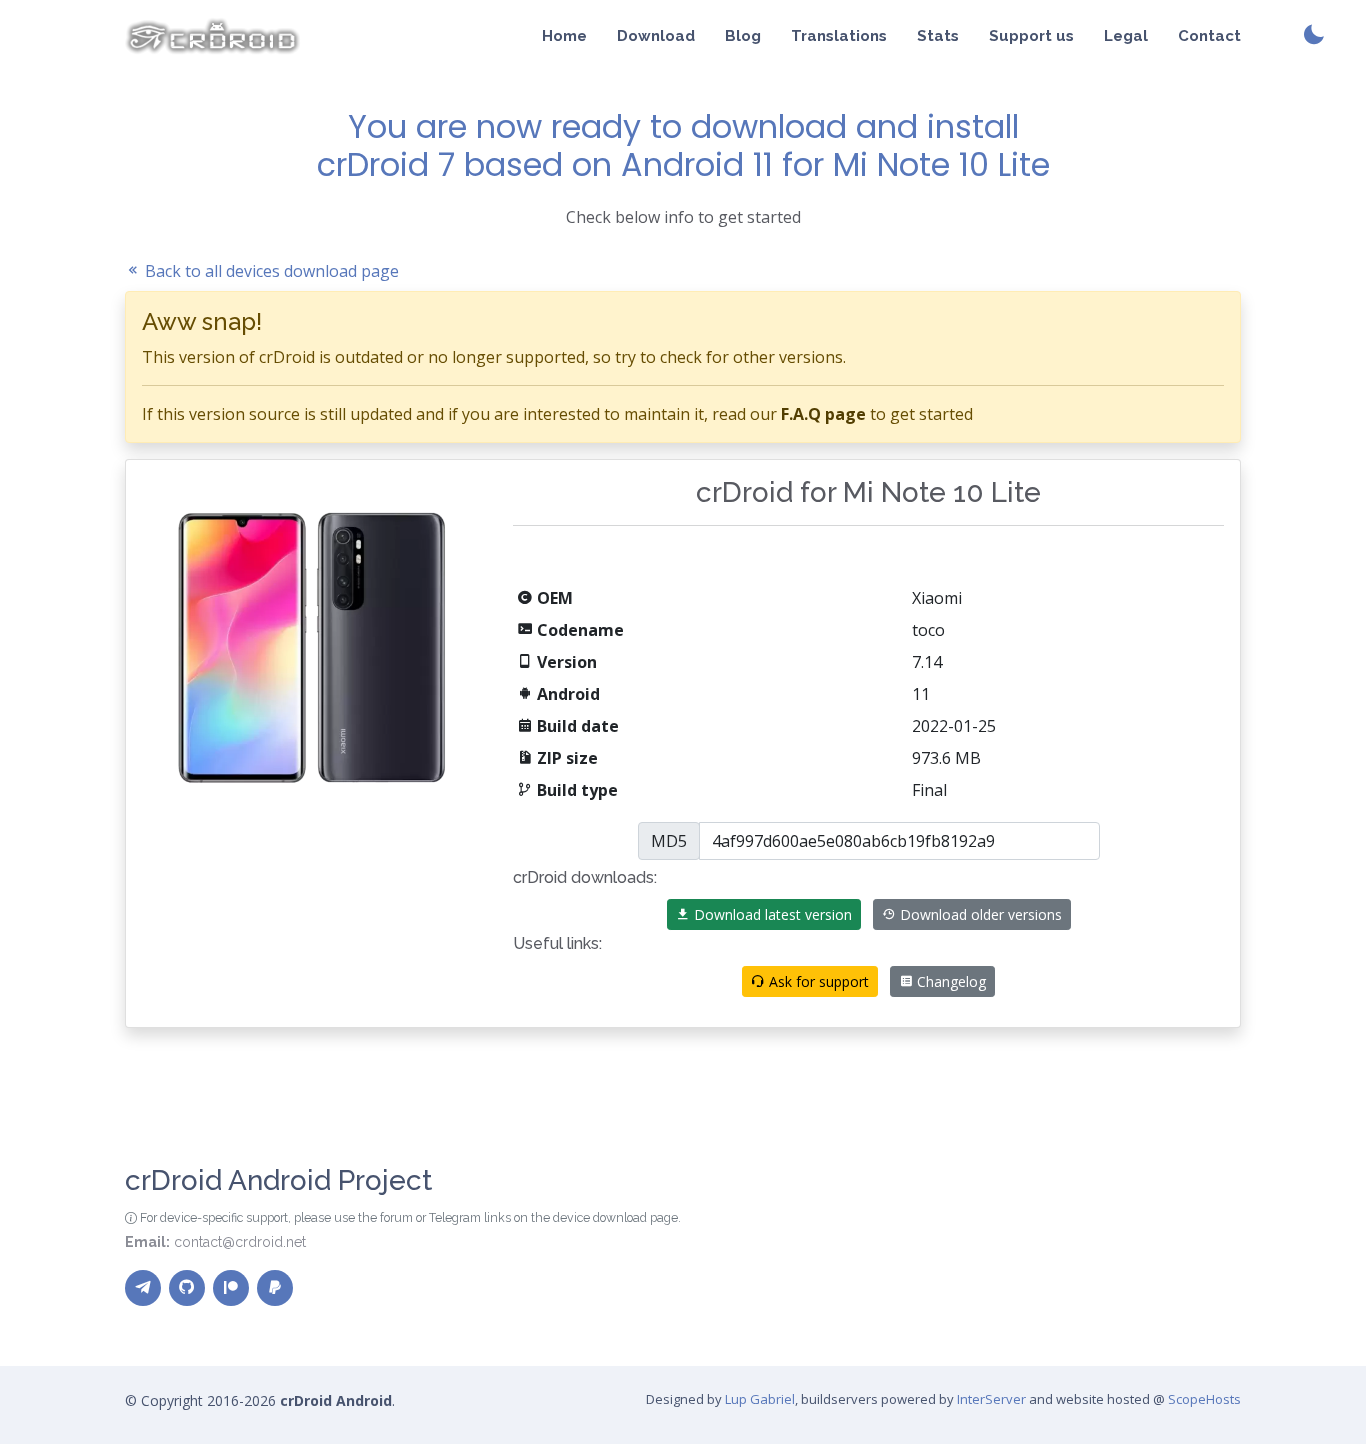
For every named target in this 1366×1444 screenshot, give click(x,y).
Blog (743, 36)
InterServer (991, 1399)
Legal (1126, 36)
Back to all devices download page (270, 271)
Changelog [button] (949, 981)
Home (564, 36)
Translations (839, 36)
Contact (1209, 36)
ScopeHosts (1204, 1399)
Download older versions (979, 914)
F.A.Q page (823, 414)
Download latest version (771, 914)
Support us (1031, 36)
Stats (938, 36)
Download (656, 36)
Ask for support (817, 981)
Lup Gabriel (760, 1399)
